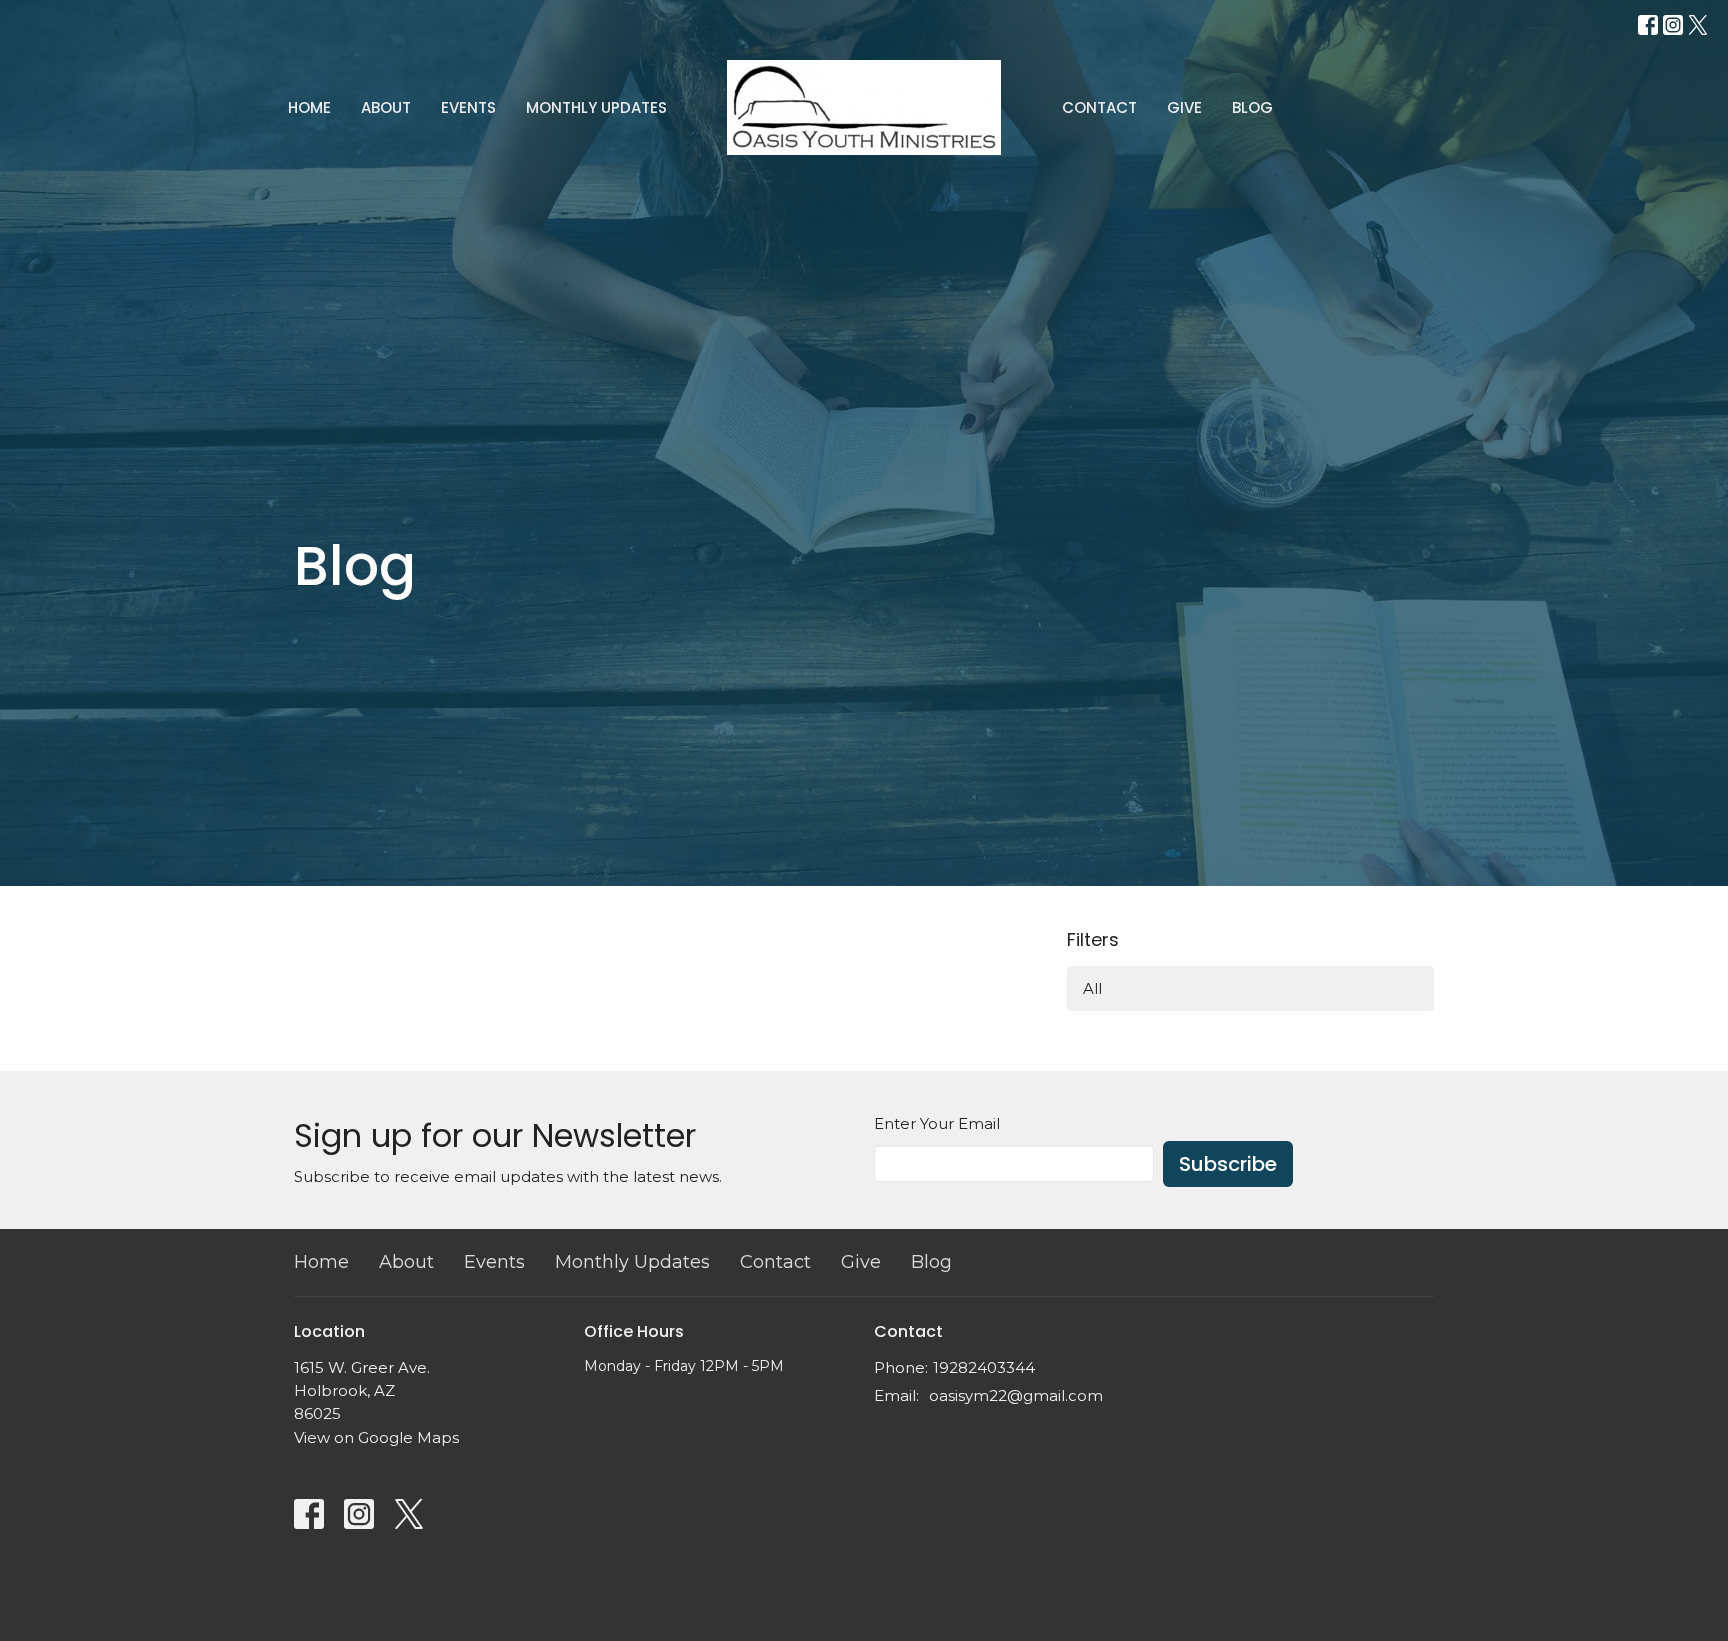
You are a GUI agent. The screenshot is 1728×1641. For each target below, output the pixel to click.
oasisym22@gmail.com (1016, 1395)
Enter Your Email (937, 1123)
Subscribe (1228, 1164)
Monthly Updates (596, 107)
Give (1184, 107)
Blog (1252, 107)
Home (309, 107)
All (1092, 988)
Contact (1099, 107)
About (386, 107)
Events (468, 107)
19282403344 (984, 1367)
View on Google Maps (376, 1437)
